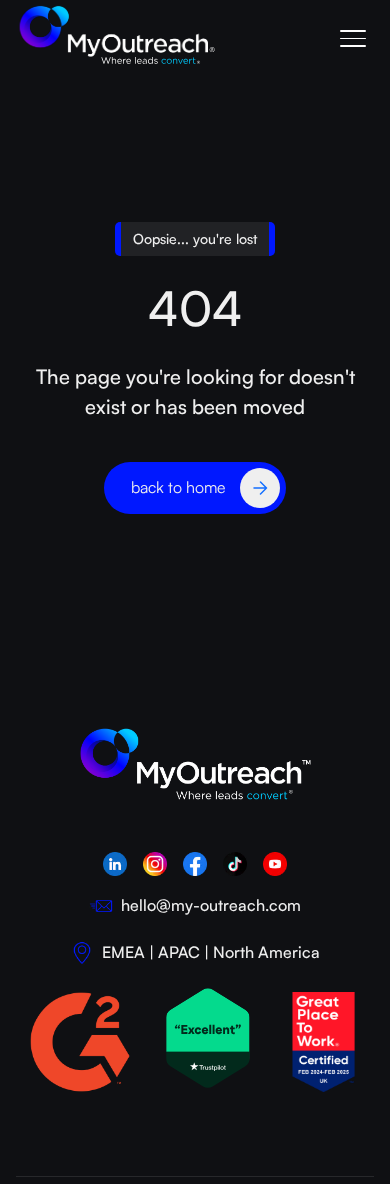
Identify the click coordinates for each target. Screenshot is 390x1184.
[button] (352, 36)
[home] (118, 36)
